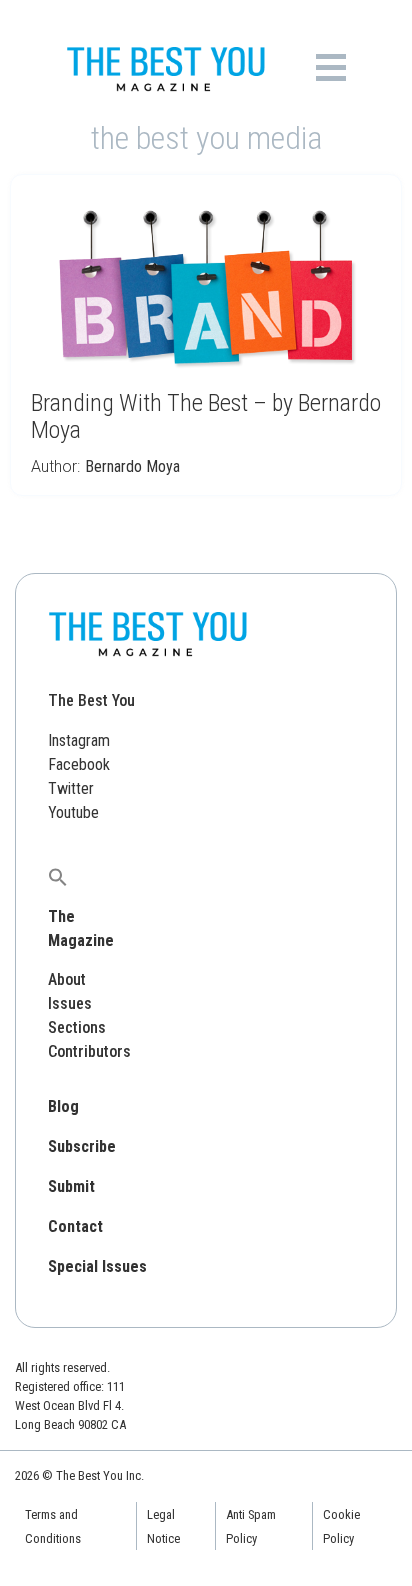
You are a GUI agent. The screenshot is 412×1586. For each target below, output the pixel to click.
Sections (77, 1027)
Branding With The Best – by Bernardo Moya (206, 416)
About (67, 979)
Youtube (73, 812)
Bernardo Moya (132, 466)
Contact (75, 1226)
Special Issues (97, 1266)
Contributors (89, 1051)
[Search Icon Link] (58, 876)
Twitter (71, 788)
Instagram (79, 740)
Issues (70, 1003)
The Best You (91, 700)
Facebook (79, 764)
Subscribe (82, 1146)
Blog (63, 1106)
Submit (71, 1186)
